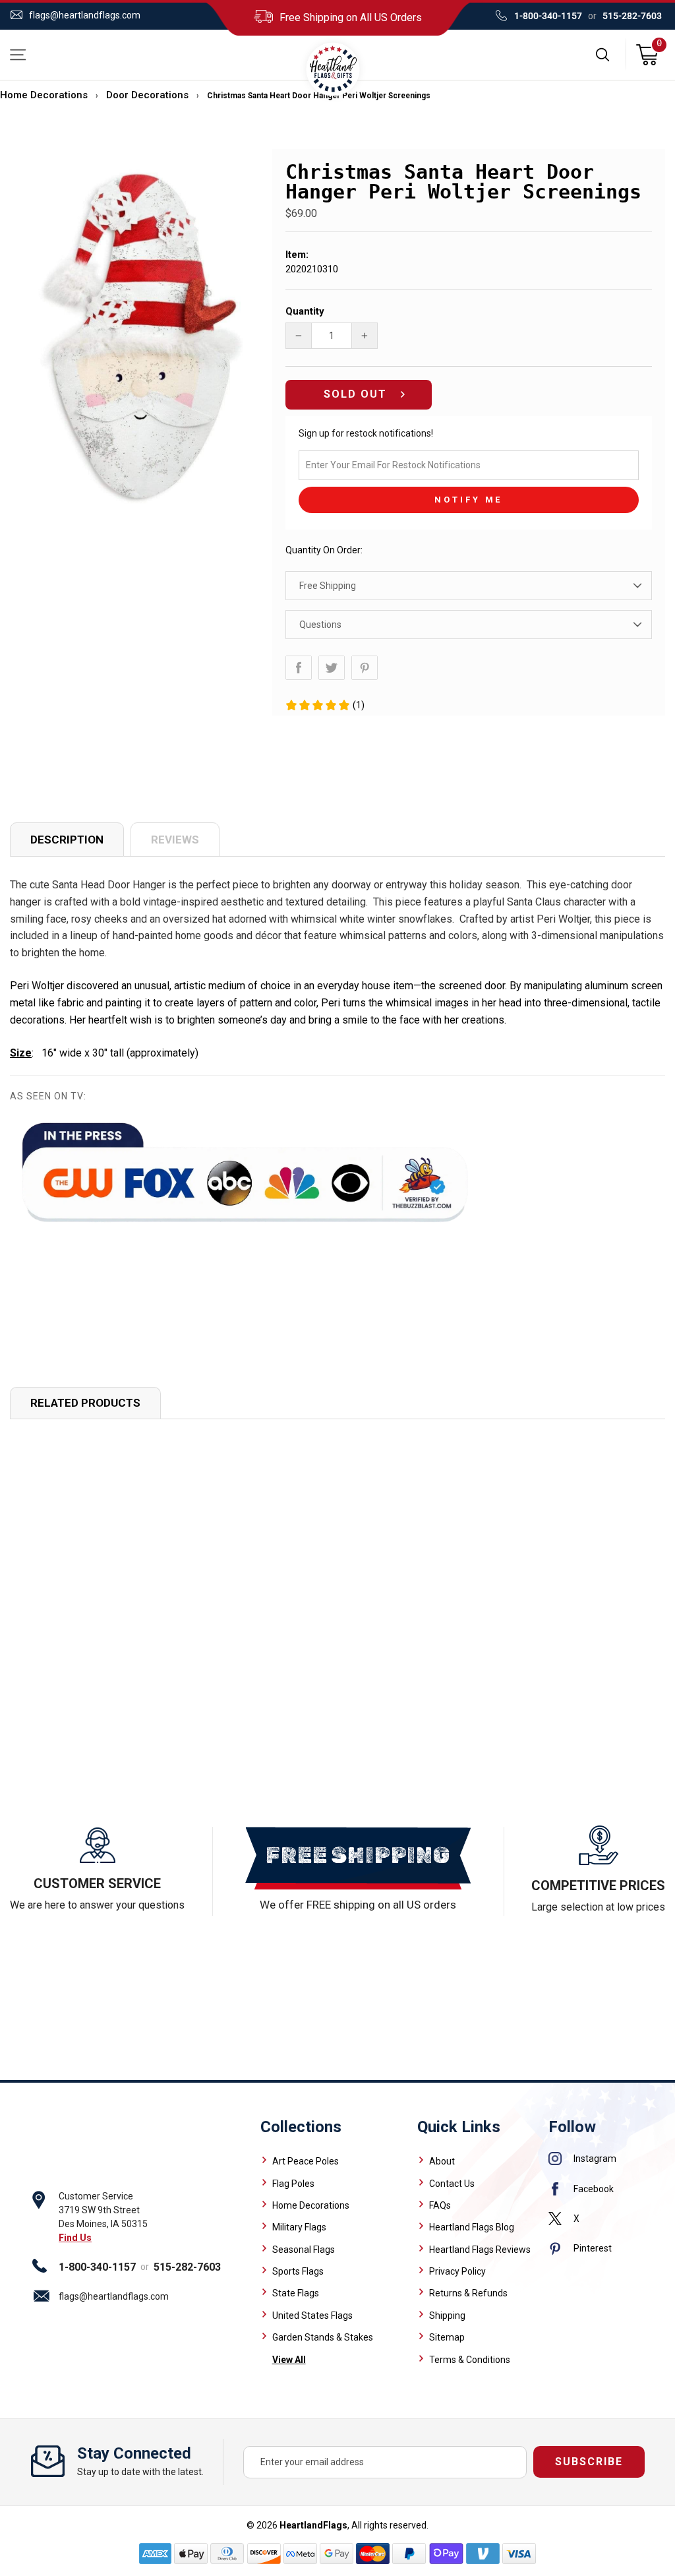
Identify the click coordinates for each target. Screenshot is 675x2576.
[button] (325, 705)
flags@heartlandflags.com (85, 15)
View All (289, 2360)
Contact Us (452, 2184)
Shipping (447, 2315)
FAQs (440, 2205)
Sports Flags (298, 2271)
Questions (320, 625)
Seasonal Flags (304, 2250)
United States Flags (312, 2315)
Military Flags (299, 2227)
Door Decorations (147, 95)
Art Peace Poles (306, 2161)
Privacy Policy (457, 2271)
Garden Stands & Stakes (323, 2337)
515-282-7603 (632, 16)
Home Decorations (44, 95)
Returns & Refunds (468, 2293)
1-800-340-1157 (548, 16)
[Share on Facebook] (299, 668)
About (442, 2161)
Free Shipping (328, 586)
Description (67, 840)
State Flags (296, 2293)
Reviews (175, 840)
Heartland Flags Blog (472, 2227)
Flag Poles (293, 2184)
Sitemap (447, 2337)
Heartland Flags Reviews (480, 2250)
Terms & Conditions (470, 2360)
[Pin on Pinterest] (365, 668)
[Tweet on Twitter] (332, 668)
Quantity (305, 311)
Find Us (75, 2238)
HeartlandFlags (313, 2525)
